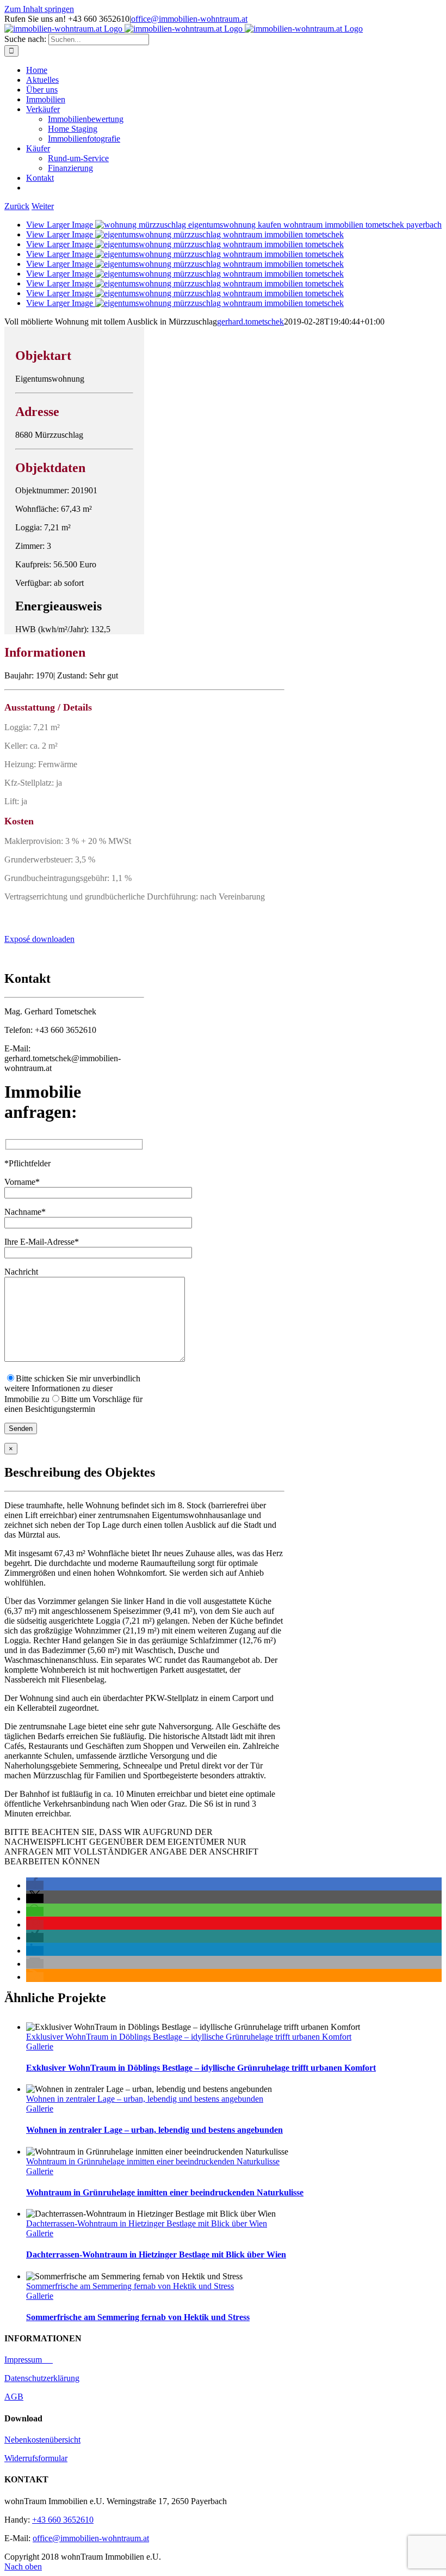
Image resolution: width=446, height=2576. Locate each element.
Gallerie (40, 2046)
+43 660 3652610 (63, 2520)
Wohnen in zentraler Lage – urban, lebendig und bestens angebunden (145, 2099)
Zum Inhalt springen (39, 9)
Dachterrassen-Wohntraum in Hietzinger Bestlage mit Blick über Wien (147, 2223)
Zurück (17, 206)
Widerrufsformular (36, 2458)
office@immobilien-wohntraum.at (189, 19)
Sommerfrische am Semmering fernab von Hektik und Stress (130, 2286)
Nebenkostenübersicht (42, 2440)
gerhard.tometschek (250, 322)
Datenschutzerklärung (42, 2378)
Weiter (43, 206)
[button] (35, 1885)
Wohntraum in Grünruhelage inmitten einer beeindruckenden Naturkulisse (153, 2161)
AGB (14, 2397)
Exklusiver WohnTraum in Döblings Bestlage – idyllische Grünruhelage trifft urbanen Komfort (189, 2037)
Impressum (29, 2360)
